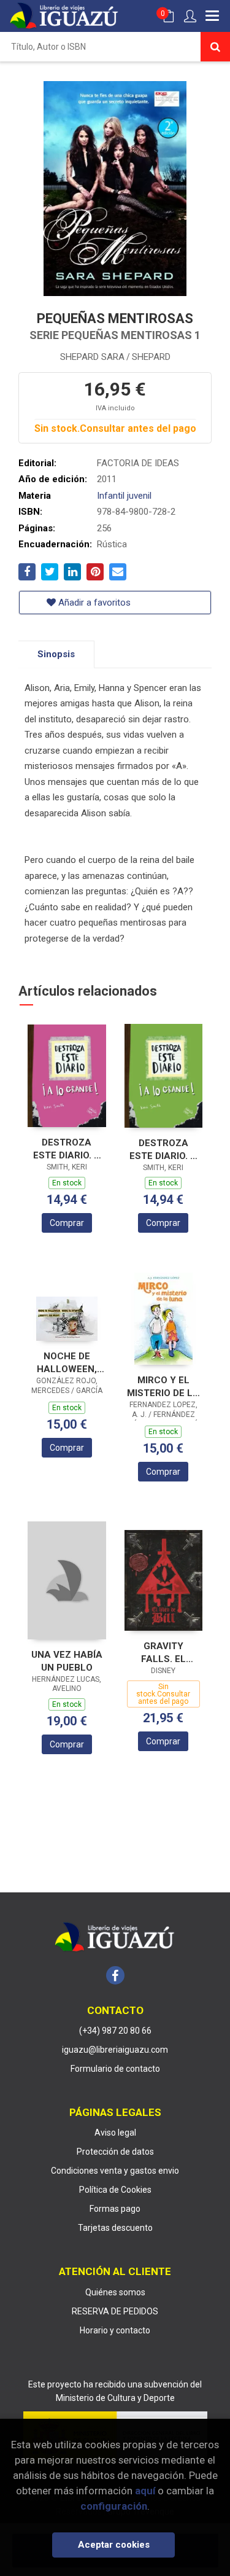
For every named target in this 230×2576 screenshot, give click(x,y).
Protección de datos (115, 2152)
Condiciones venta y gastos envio (115, 2171)
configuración (114, 2506)
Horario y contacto (115, 2330)
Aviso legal (115, 2133)
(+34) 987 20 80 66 (115, 2031)
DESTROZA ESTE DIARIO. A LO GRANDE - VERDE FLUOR (163, 1149)
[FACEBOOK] (115, 1975)
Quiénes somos (115, 2292)
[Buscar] (215, 47)
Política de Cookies (115, 2190)
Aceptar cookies (114, 2545)
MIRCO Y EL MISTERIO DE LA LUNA (163, 1387)
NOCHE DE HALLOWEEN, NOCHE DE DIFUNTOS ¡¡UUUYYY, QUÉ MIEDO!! (67, 1363)
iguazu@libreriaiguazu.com (115, 2050)
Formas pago (115, 2209)
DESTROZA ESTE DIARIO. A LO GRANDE (67, 1149)
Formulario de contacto (115, 2069)
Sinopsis (56, 654)
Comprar (67, 1223)
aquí (145, 2491)
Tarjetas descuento (115, 2228)
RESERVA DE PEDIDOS (115, 2311)
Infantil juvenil (124, 496)
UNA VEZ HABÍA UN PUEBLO (67, 1661)
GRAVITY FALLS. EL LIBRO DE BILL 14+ (163, 1653)
